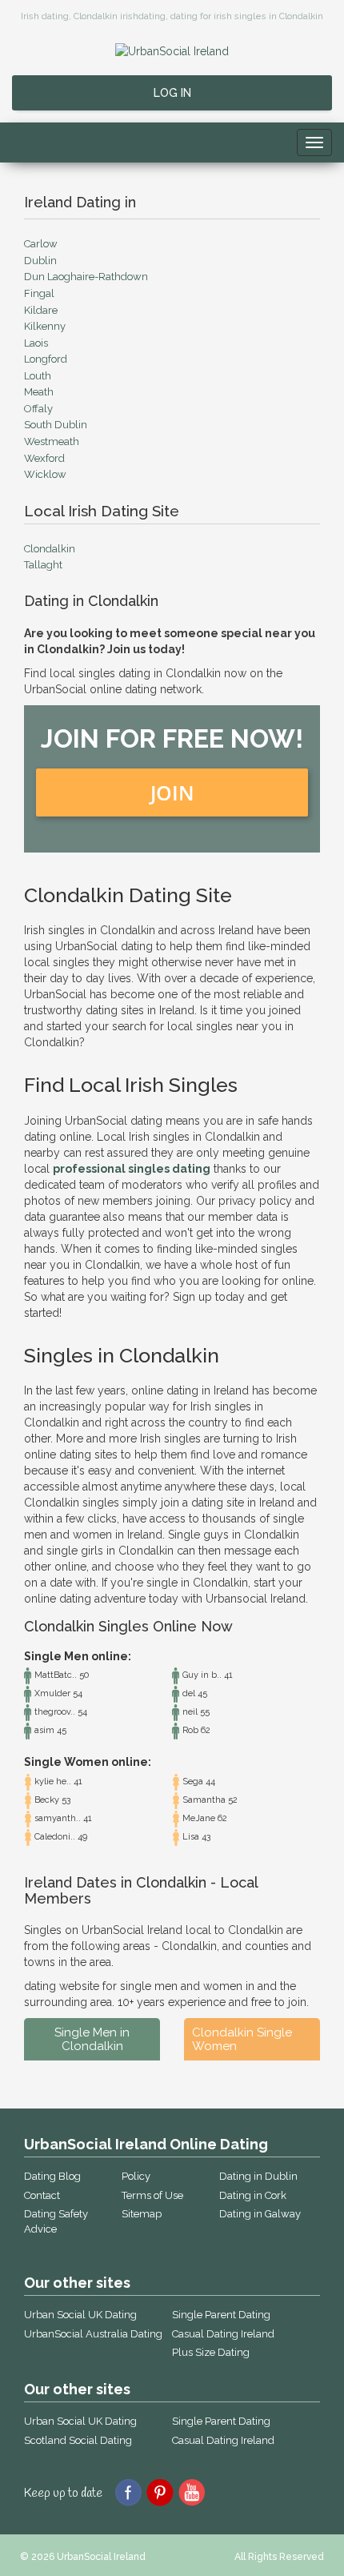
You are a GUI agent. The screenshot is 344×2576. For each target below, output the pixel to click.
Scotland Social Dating (78, 2440)
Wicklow (45, 474)
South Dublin (56, 425)
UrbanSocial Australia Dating (93, 2334)
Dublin (40, 261)
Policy (136, 2176)
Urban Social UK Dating (80, 2315)
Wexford (44, 458)
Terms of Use (152, 2195)
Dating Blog (52, 2176)
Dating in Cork (253, 2195)
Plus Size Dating (211, 2352)
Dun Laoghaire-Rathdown (86, 277)
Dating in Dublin (258, 2176)
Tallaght (43, 565)
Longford (46, 359)
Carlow (41, 244)
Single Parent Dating (221, 2315)
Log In (172, 93)
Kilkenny (45, 326)
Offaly (38, 409)
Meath (39, 392)
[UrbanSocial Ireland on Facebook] (128, 2491)
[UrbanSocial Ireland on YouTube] (192, 2491)
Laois (36, 343)
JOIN (172, 792)
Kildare (41, 310)
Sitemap (142, 2214)
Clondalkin (50, 549)
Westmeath (52, 441)
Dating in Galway (260, 2214)
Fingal (39, 293)
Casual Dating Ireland (223, 2334)
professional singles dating (132, 1169)
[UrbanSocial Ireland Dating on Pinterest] (160, 2491)
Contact (42, 2195)
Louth (38, 376)
